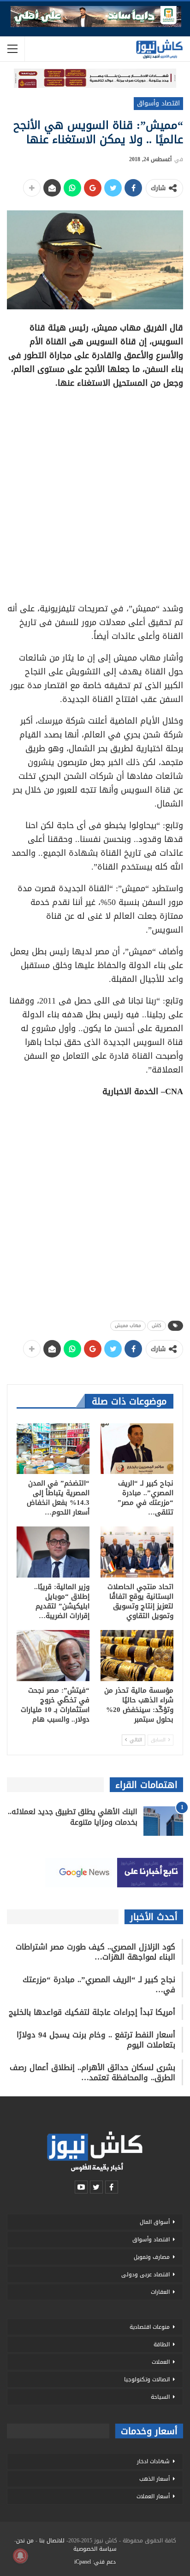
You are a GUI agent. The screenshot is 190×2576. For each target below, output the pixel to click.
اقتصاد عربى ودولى (145, 2274)
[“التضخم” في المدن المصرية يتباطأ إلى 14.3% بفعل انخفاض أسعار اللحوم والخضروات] (53, 1449)
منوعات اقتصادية (150, 2327)
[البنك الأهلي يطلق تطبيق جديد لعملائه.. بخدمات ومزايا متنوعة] (163, 1821)
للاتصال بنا (52, 2541)
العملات (161, 2362)
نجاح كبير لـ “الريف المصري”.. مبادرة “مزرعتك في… (99, 1984)
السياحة (160, 2397)
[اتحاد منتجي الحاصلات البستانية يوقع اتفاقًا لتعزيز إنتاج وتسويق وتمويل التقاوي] (137, 1552)
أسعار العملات (153, 2496)
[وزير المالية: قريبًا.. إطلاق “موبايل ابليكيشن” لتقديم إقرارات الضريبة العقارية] (53, 1552)
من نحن (25, 2541)
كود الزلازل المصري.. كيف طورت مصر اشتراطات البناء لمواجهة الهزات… (95, 1952)
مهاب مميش (128, 1326)
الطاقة (162, 2344)
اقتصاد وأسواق (158, 103)
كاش (157, 1326)
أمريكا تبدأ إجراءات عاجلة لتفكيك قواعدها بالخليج (92, 2012)
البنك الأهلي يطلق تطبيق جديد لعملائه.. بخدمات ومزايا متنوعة (73, 1817)
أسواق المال (155, 2222)
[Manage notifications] (20, 2556)
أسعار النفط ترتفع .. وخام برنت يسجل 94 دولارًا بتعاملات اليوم (96, 2040)
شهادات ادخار (153, 2461)
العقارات (160, 2292)
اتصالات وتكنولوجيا (147, 2379)
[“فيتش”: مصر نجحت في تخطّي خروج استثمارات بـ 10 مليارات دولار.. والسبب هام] (53, 1656)
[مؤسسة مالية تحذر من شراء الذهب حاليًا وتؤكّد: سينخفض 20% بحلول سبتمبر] (137, 1656)
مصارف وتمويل (152, 2257)
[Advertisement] (95, 493)
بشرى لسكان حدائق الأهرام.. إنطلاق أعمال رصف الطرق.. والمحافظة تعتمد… (92, 2072)
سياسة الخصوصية (95, 2549)
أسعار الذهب (154, 2479)
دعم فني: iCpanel (95, 2562)
